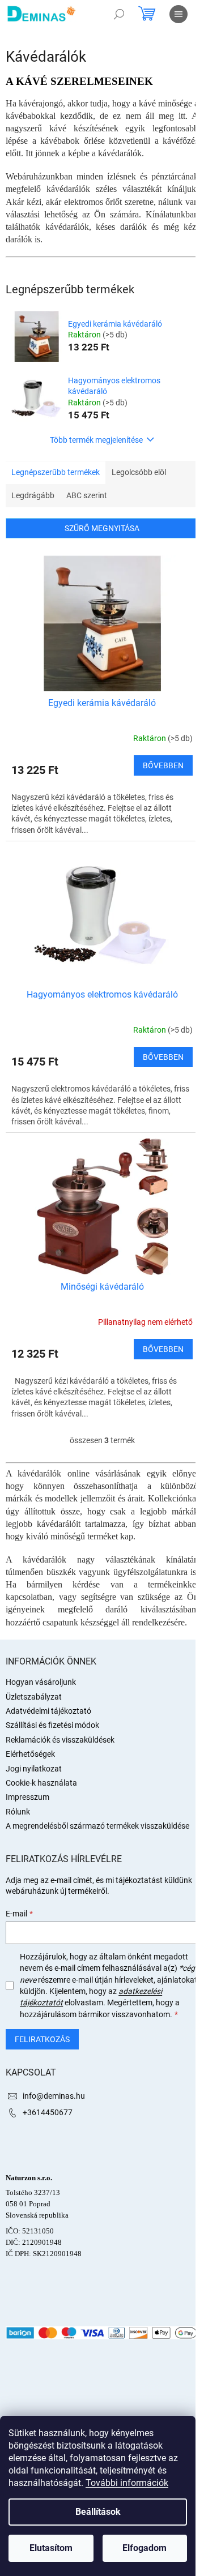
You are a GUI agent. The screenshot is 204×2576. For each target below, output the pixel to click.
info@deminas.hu (54, 2096)
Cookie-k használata (41, 1783)
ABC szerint (87, 495)
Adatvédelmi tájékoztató (48, 1711)
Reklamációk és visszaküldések (60, 1740)
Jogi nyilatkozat (34, 1769)
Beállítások (98, 2512)
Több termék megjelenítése (96, 440)
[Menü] (178, 14)
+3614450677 (48, 2112)
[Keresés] (119, 14)
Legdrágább (33, 495)
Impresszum (27, 1797)
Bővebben (163, 765)
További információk (127, 2483)
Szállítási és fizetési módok (52, 1725)
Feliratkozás (42, 2039)
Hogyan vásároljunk (41, 1682)
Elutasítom (51, 2548)
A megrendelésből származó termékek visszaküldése (97, 1826)
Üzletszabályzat (34, 1697)
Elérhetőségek (30, 1754)
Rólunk (18, 1812)
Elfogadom (144, 2548)
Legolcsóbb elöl (139, 472)
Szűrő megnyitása (102, 528)
